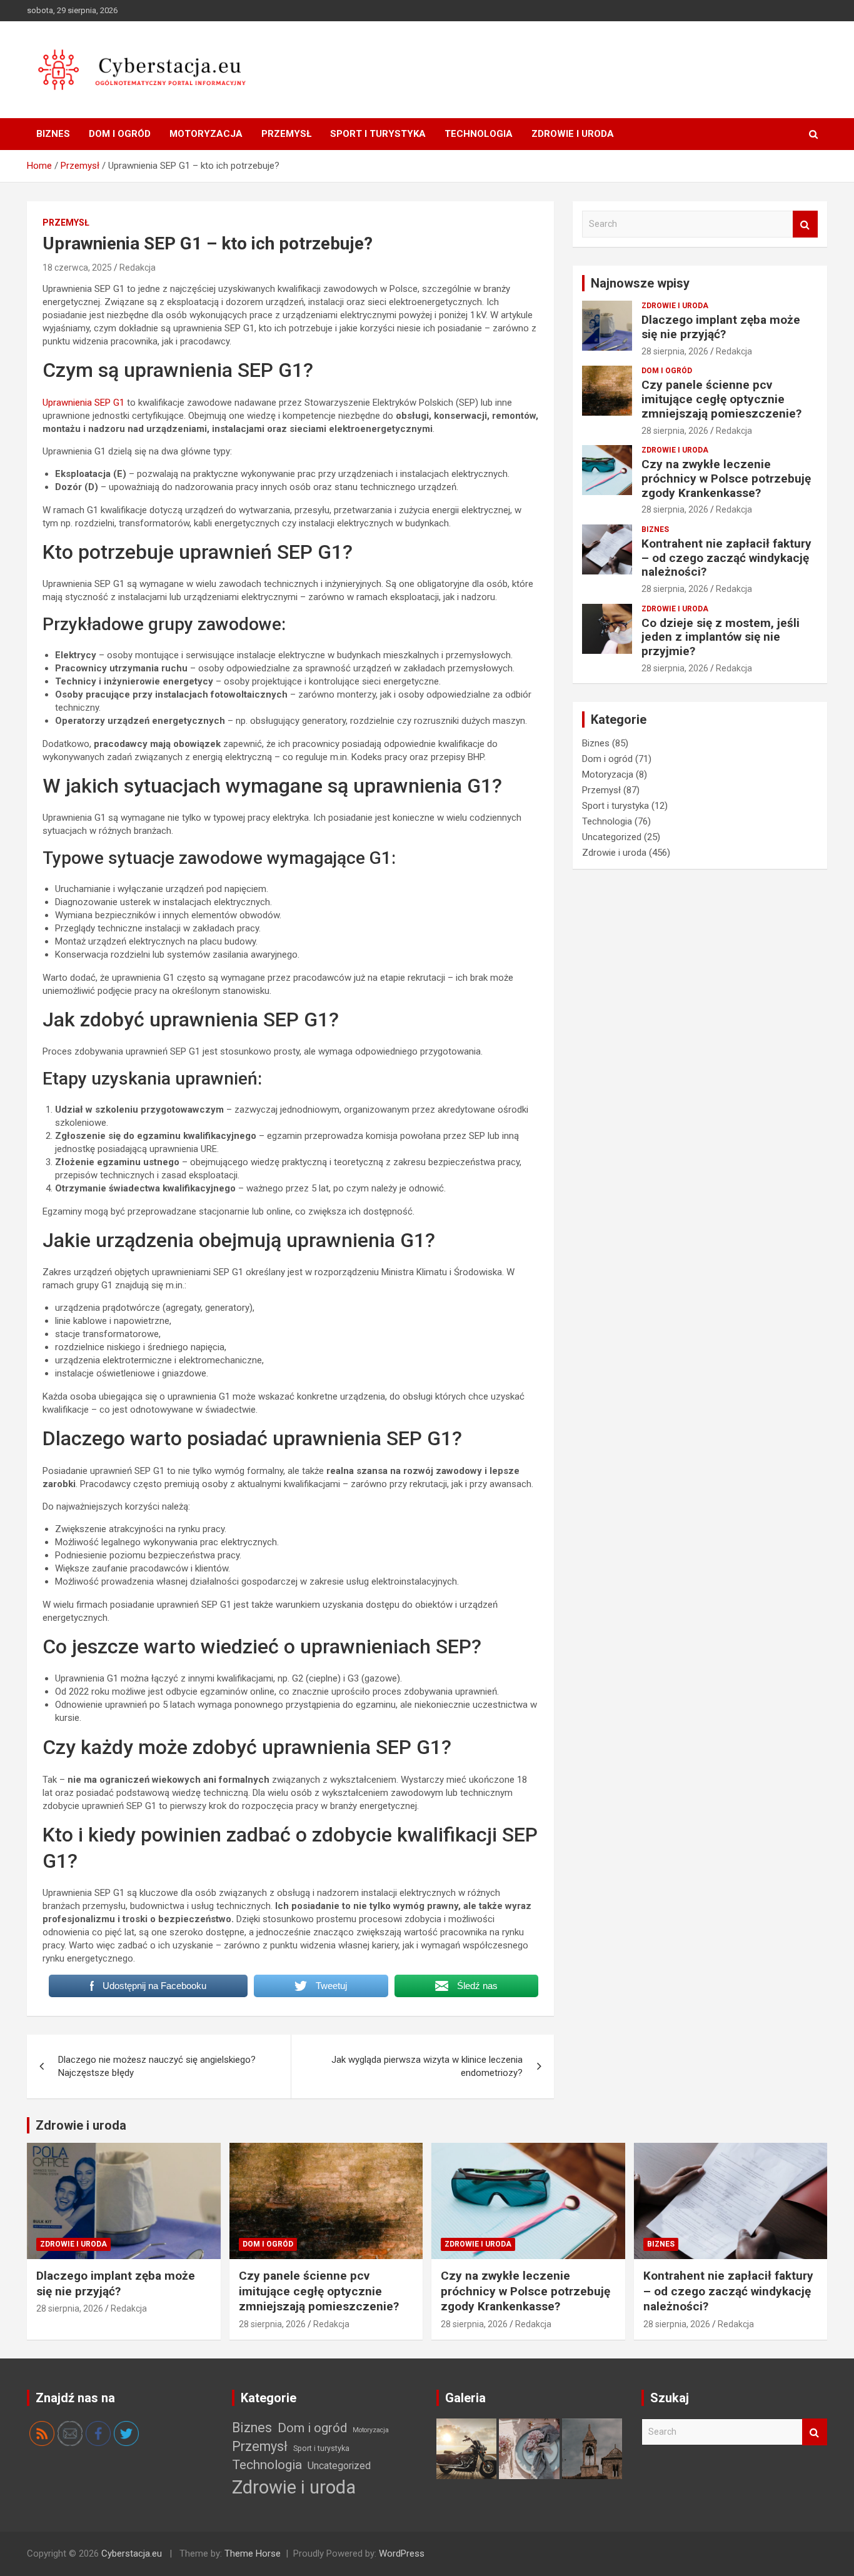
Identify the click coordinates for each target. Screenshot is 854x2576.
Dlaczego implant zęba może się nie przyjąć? (721, 327)
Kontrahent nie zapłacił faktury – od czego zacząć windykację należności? (726, 558)
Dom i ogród (120, 134)
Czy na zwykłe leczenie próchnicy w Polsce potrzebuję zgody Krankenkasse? (726, 479)
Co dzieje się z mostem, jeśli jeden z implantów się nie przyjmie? (721, 637)
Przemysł (286, 134)
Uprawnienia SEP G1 (83, 403)
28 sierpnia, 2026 (675, 351)
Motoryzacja (206, 134)
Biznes (53, 134)
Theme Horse (253, 2553)
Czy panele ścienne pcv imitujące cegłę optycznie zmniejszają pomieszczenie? (721, 399)
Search (805, 224)
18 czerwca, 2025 (77, 268)
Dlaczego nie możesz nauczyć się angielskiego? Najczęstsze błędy (157, 2066)
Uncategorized (612, 837)
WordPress (402, 2553)
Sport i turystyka (378, 134)
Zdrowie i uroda (573, 134)
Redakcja (138, 268)
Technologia (479, 134)
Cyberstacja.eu (132, 2553)
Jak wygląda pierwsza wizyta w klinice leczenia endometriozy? (427, 2066)
